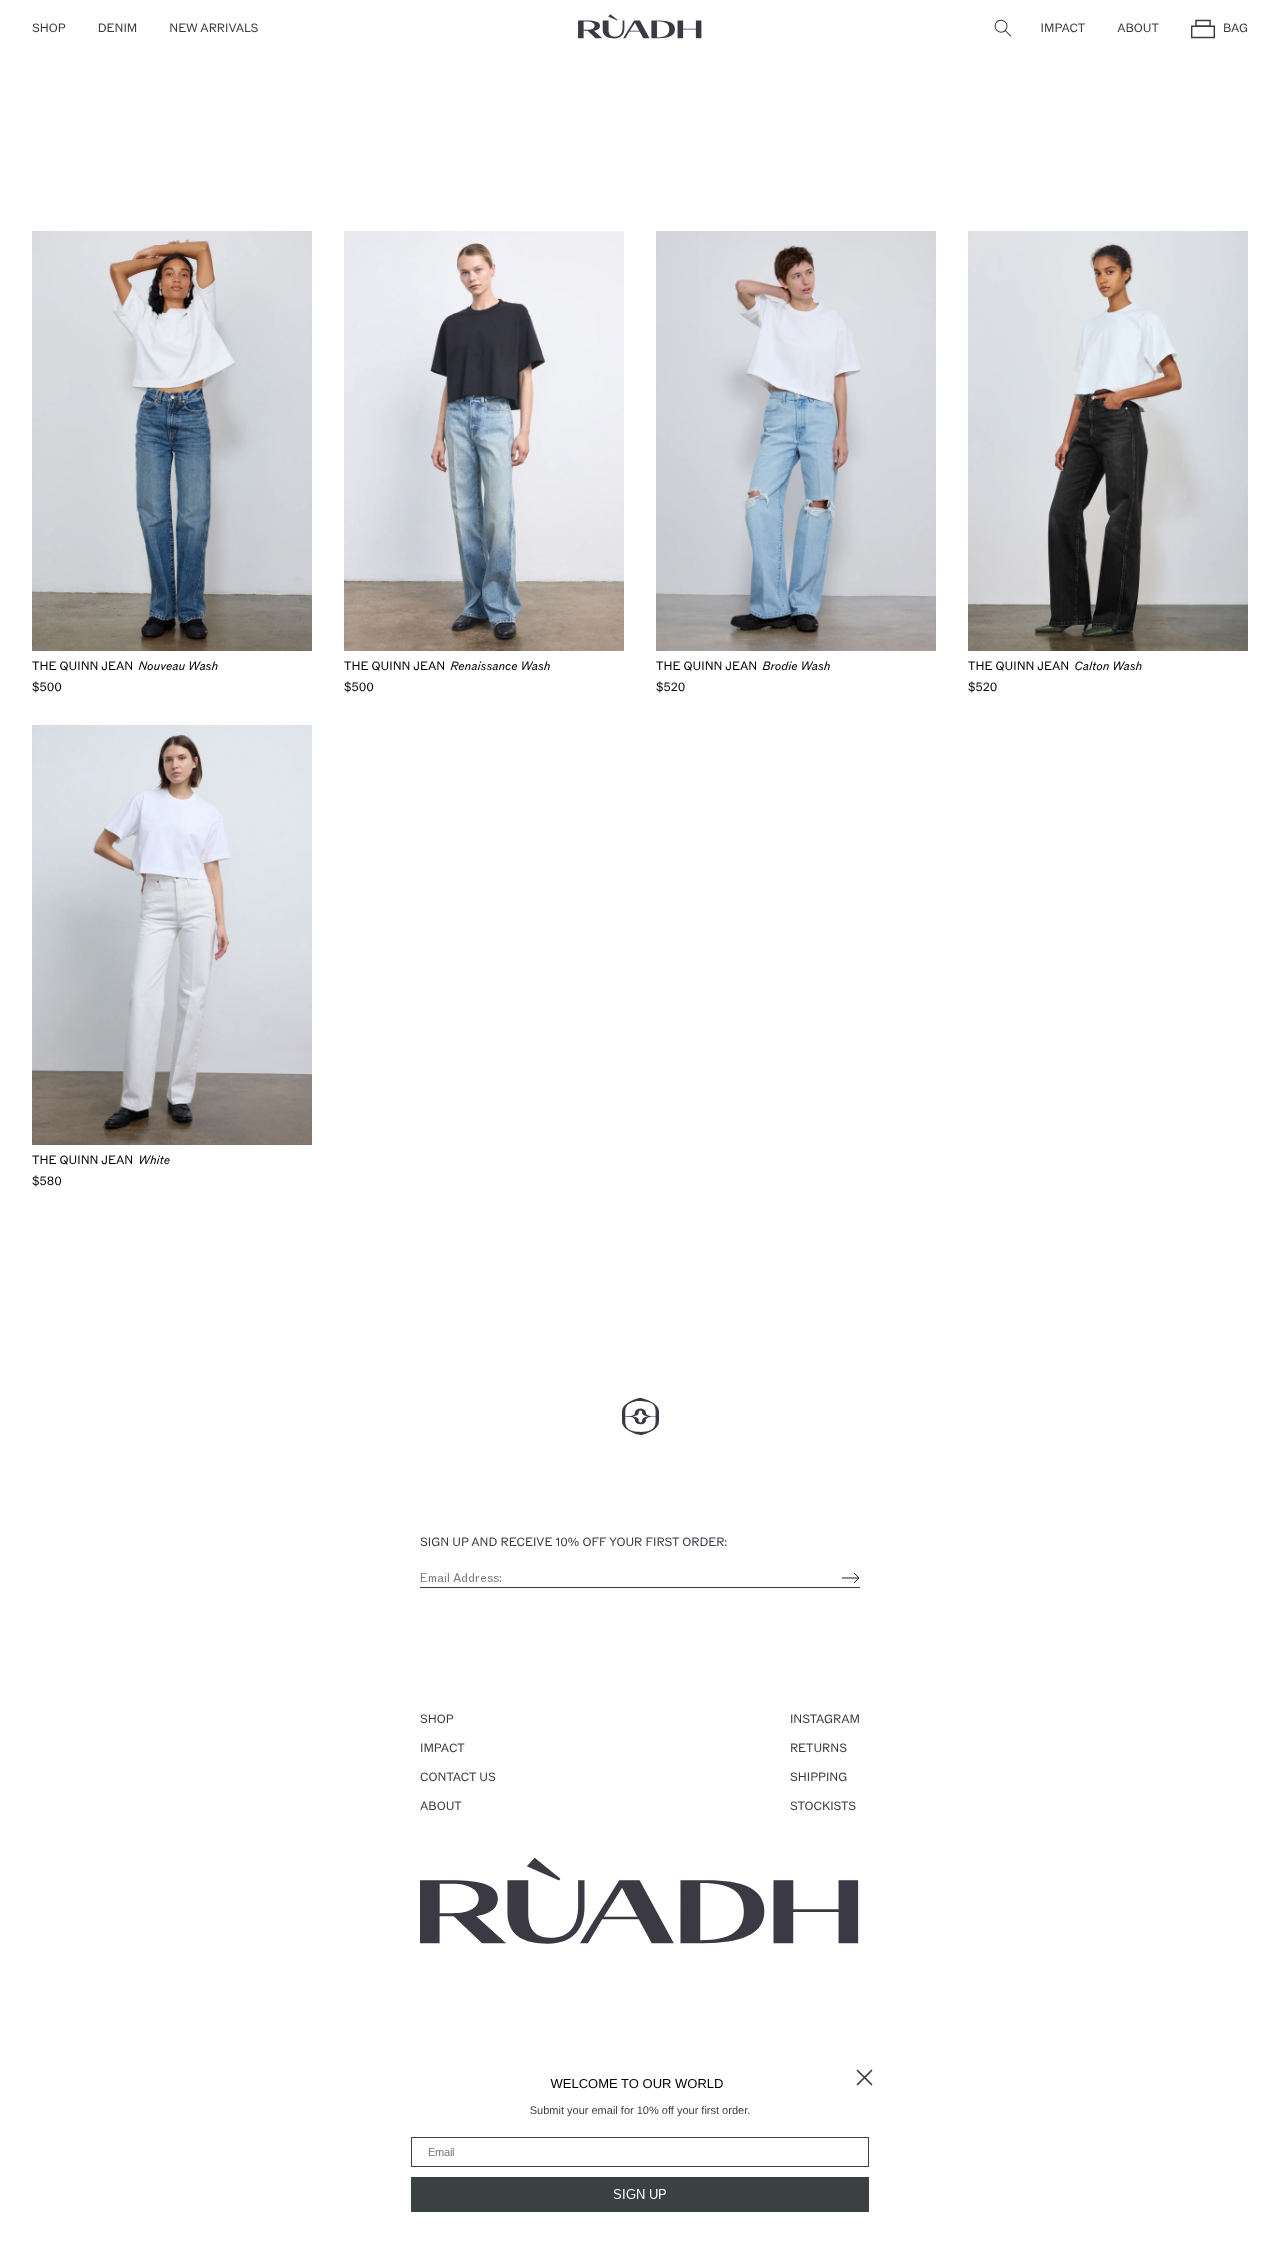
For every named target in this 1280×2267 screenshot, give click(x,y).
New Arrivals (213, 29)
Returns (818, 1749)
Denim (118, 29)
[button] (1003, 27)
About (1138, 29)
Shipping (818, 1778)
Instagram (825, 1720)
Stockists (823, 1807)
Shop (49, 29)
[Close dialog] (864, 2077)
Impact (1063, 29)
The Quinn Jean (82, 667)
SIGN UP (640, 2194)
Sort (44, 194)
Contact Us (458, 1778)
